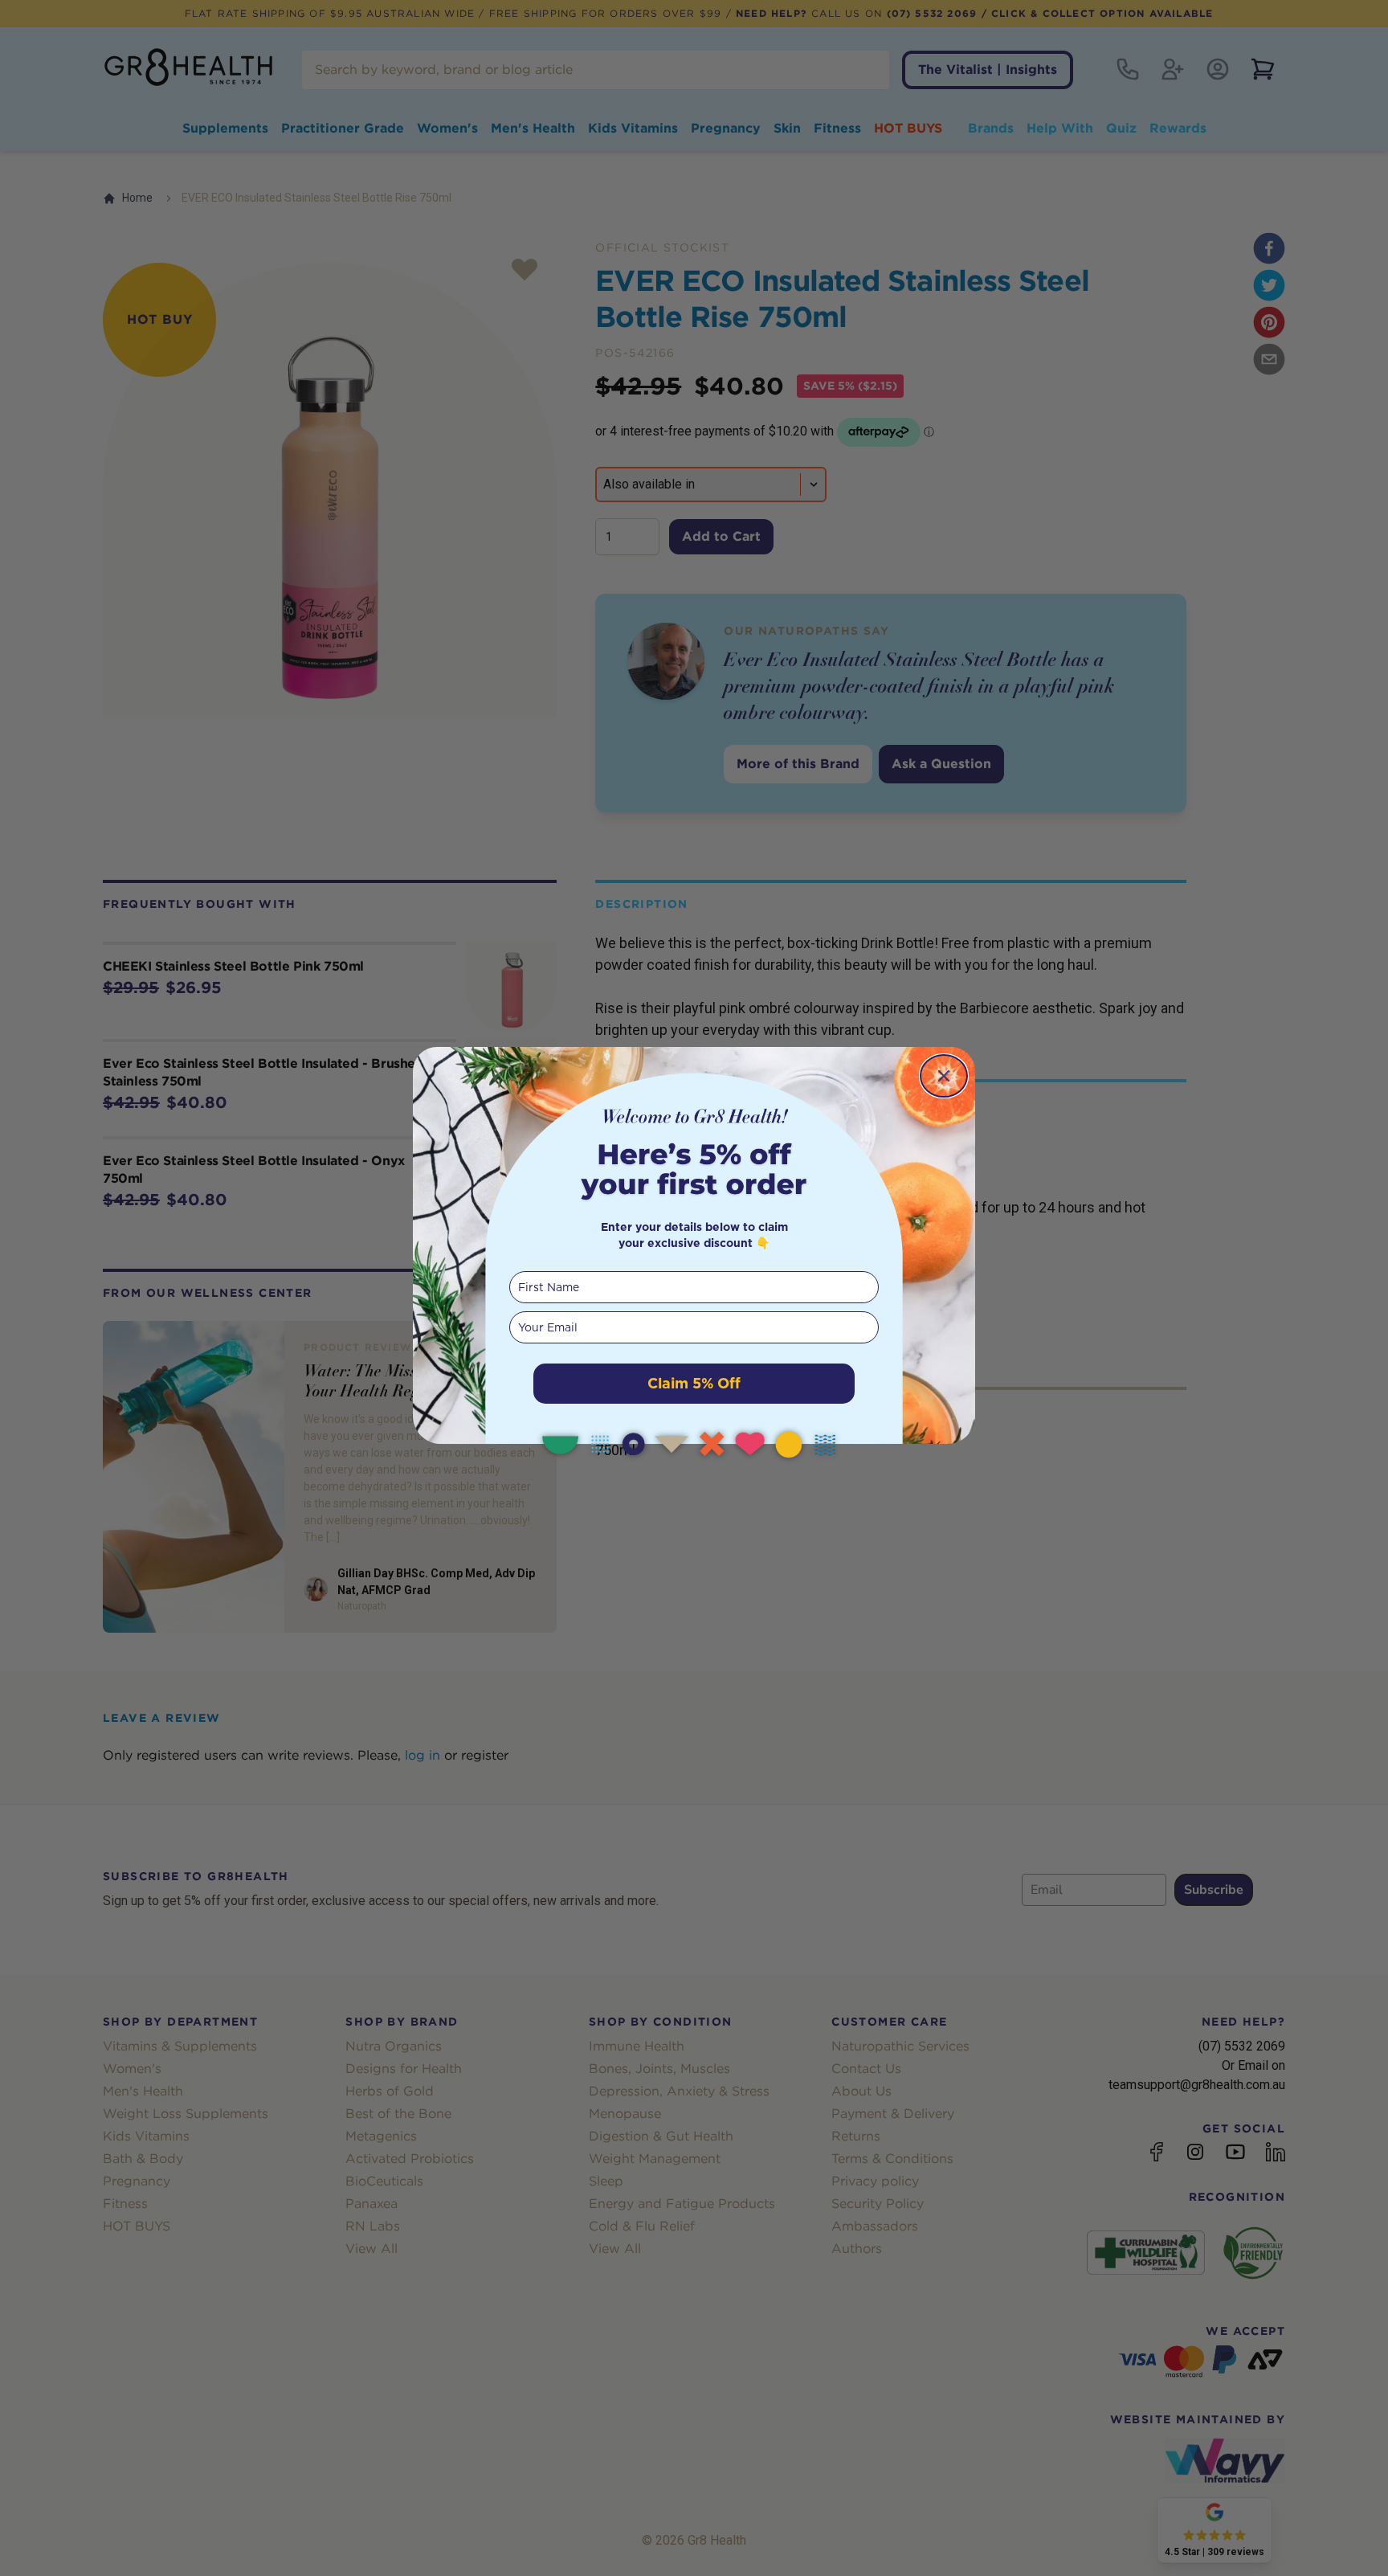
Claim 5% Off (694, 1383)
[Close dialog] (944, 1076)
